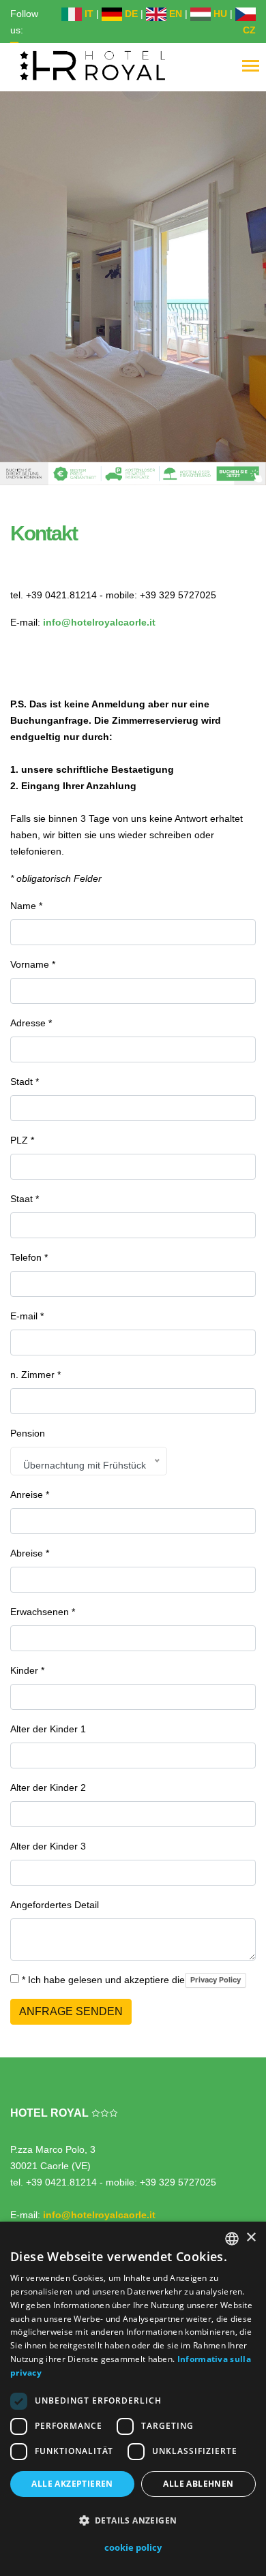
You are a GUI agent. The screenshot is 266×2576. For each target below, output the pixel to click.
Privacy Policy (216, 1980)
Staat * (25, 1199)
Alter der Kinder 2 (48, 1788)
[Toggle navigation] (251, 67)
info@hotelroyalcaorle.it (99, 622)
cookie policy (133, 2547)
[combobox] (232, 2239)
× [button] (251, 2238)
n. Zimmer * (35, 1375)
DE (130, 14)
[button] (133, 2521)
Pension (28, 1433)
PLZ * (22, 1140)
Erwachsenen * (43, 1612)
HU (219, 14)
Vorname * (33, 964)
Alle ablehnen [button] (198, 2484)
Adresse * (31, 1023)
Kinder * (27, 1670)
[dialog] (133, 2399)
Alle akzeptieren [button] (72, 2484)
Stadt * (25, 1082)
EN (174, 14)
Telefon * (29, 1257)
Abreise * (30, 1553)
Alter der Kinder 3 (48, 1846)
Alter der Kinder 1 (48, 1729)
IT (88, 14)
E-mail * (27, 1316)
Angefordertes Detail (55, 1905)
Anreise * (30, 1494)
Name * (26, 906)
